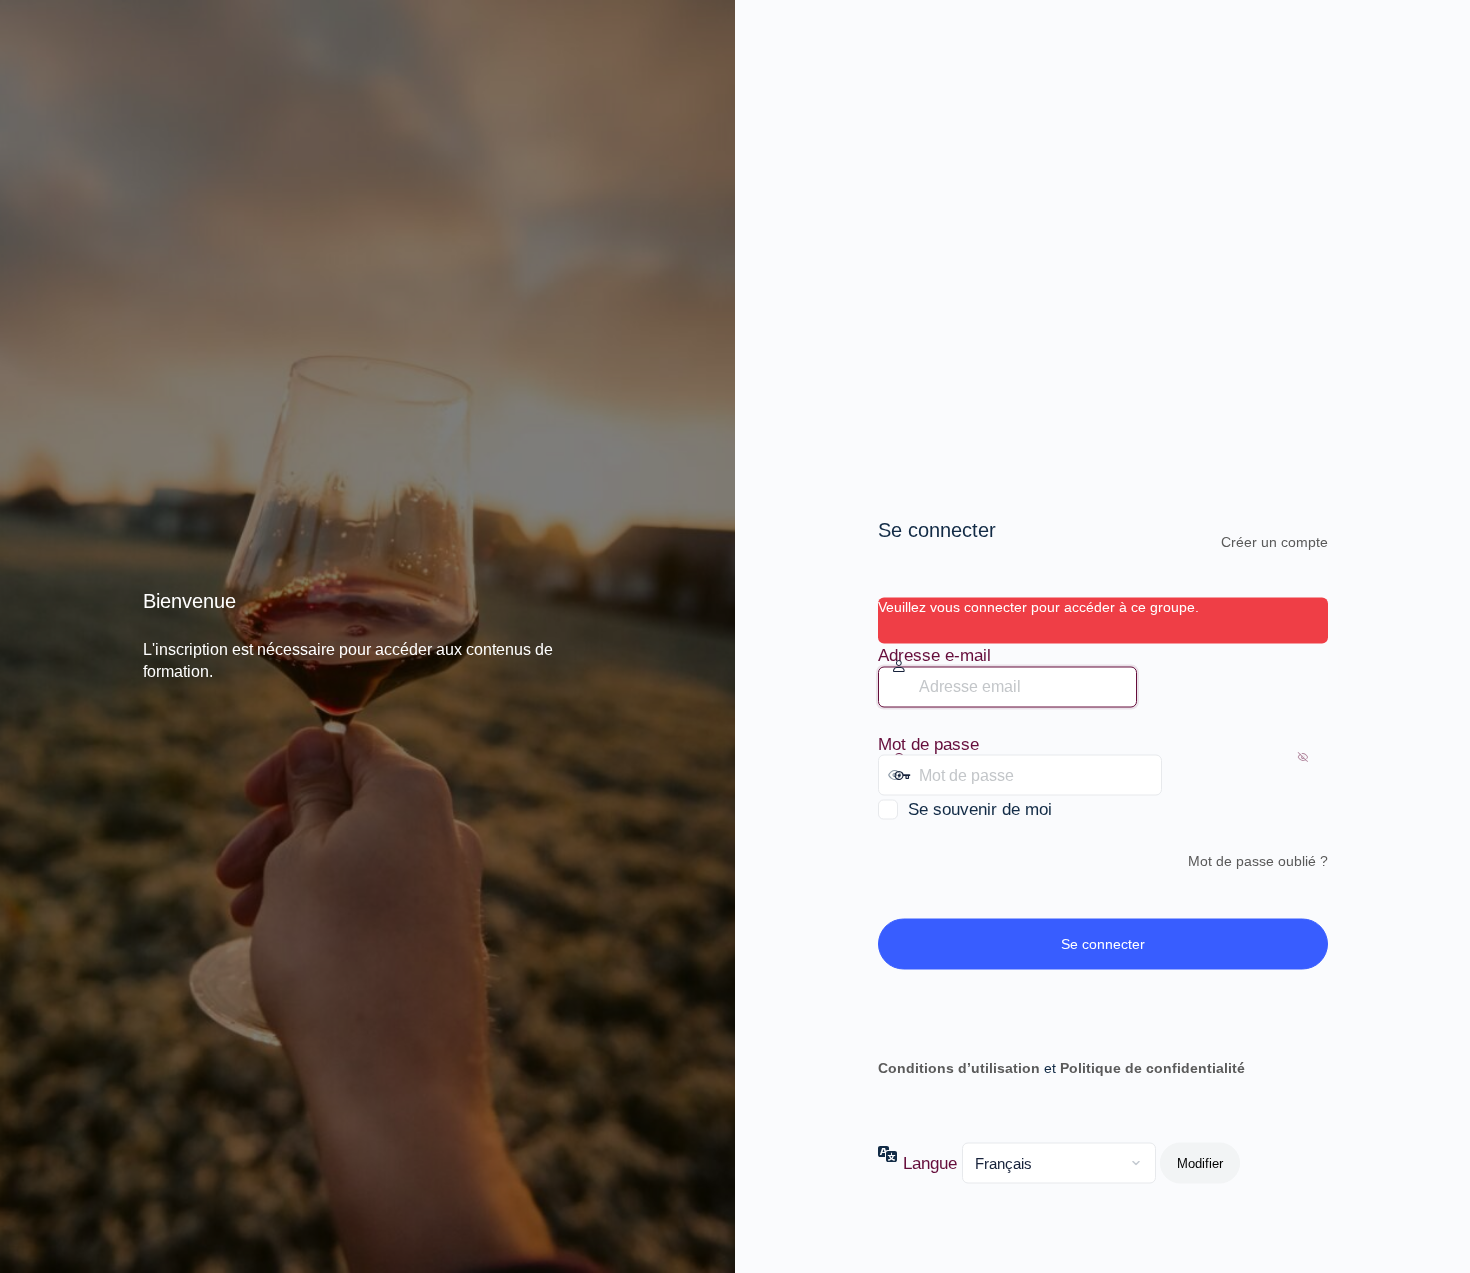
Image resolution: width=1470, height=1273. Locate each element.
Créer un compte (1274, 542)
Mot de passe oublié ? (1258, 861)
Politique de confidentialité (1152, 1067)
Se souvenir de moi (980, 809)
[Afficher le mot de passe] (1182, 775)
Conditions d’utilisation (959, 1067)
